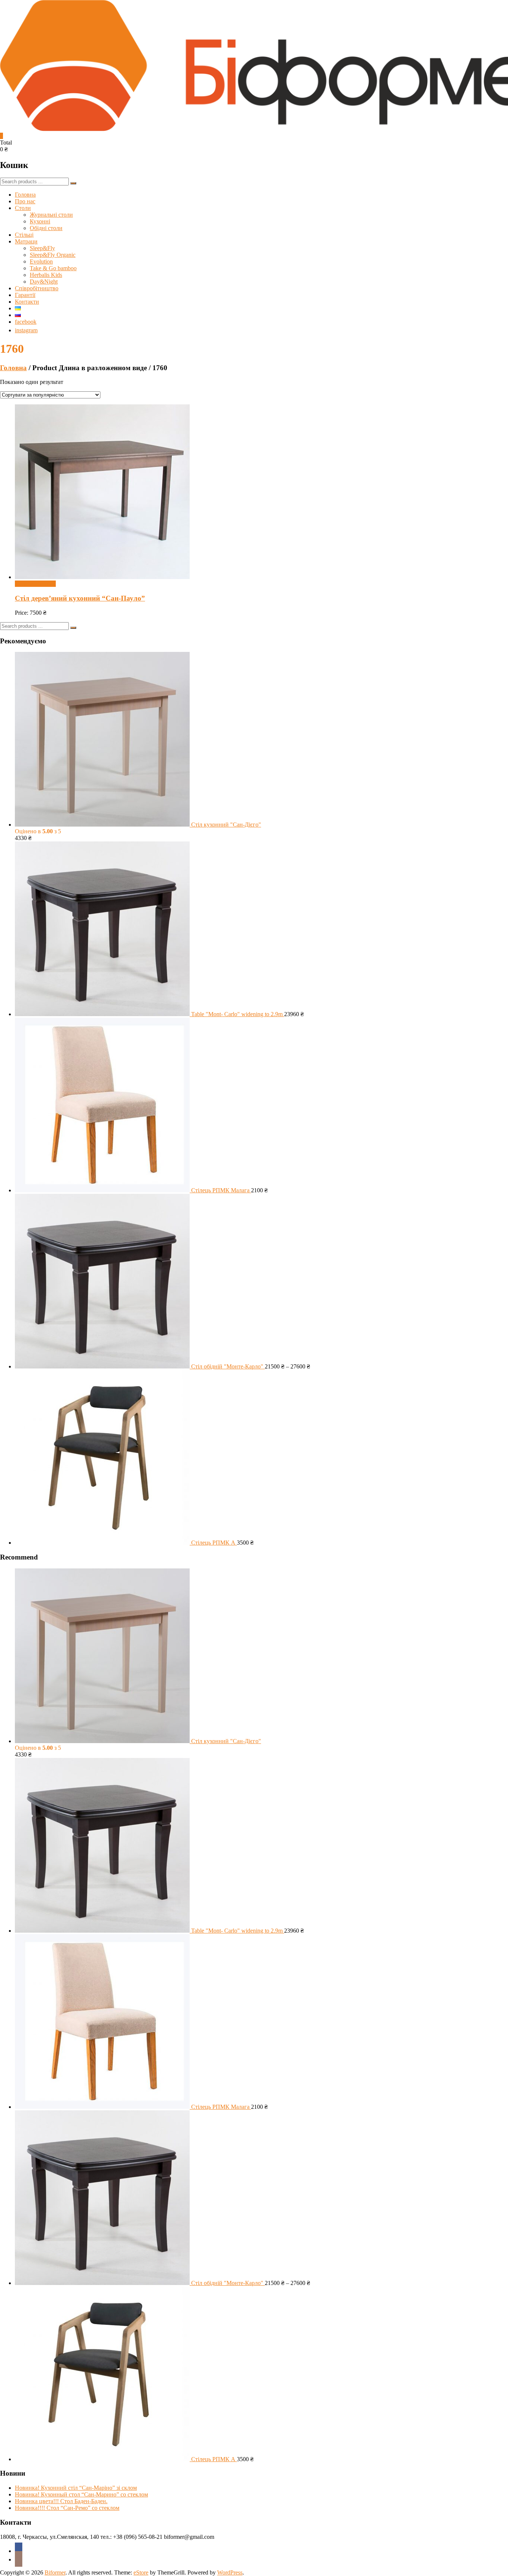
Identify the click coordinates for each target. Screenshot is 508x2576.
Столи (23, 208)
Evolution (41, 261)
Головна (25, 195)
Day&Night (44, 282)
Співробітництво (37, 288)
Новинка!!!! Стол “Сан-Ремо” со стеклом (67, 2508)
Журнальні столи (51, 215)
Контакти (27, 302)
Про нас (25, 201)
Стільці (24, 235)
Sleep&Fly (42, 248)
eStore (141, 2572)
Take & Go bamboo (53, 268)
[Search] (73, 183)
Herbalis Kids (46, 275)
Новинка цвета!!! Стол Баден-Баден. (61, 2501)
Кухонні (40, 221)
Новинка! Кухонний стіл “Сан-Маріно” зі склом (76, 2488)
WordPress (230, 2572)
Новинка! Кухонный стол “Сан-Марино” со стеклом (81, 2494)
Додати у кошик (35, 584)
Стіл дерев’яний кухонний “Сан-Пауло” (80, 598)
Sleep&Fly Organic (53, 255)
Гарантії (25, 295)
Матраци (26, 241)
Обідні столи (46, 228)
